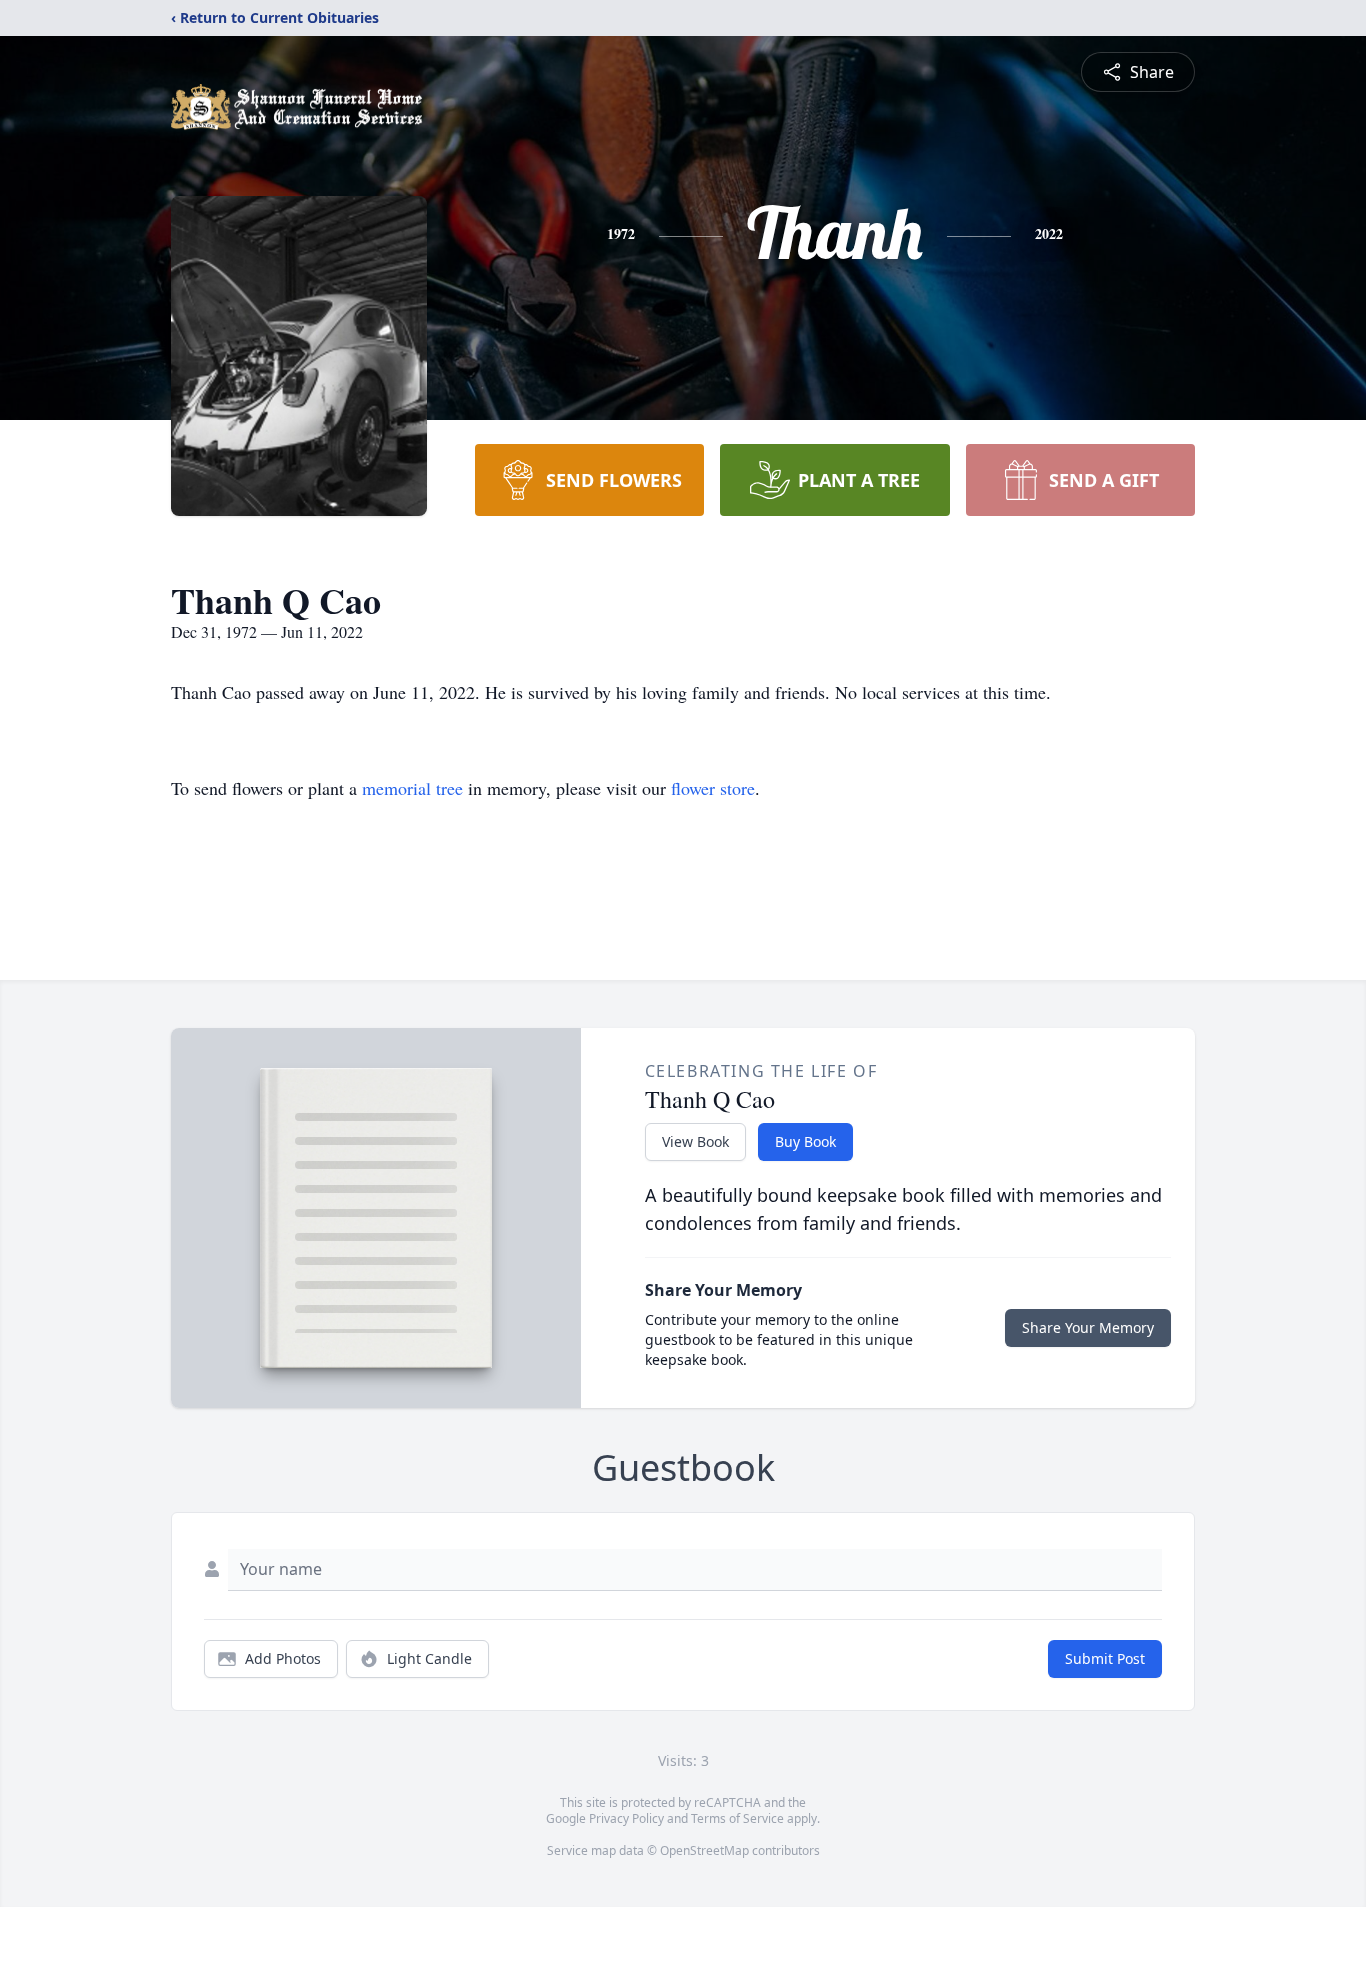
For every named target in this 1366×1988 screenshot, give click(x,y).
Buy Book (805, 1141)
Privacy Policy (626, 1818)
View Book (695, 1141)
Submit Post (1105, 1658)
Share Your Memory (1088, 1327)
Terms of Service (737, 1818)
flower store (713, 788)
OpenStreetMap (704, 1850)
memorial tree (412, 788)
